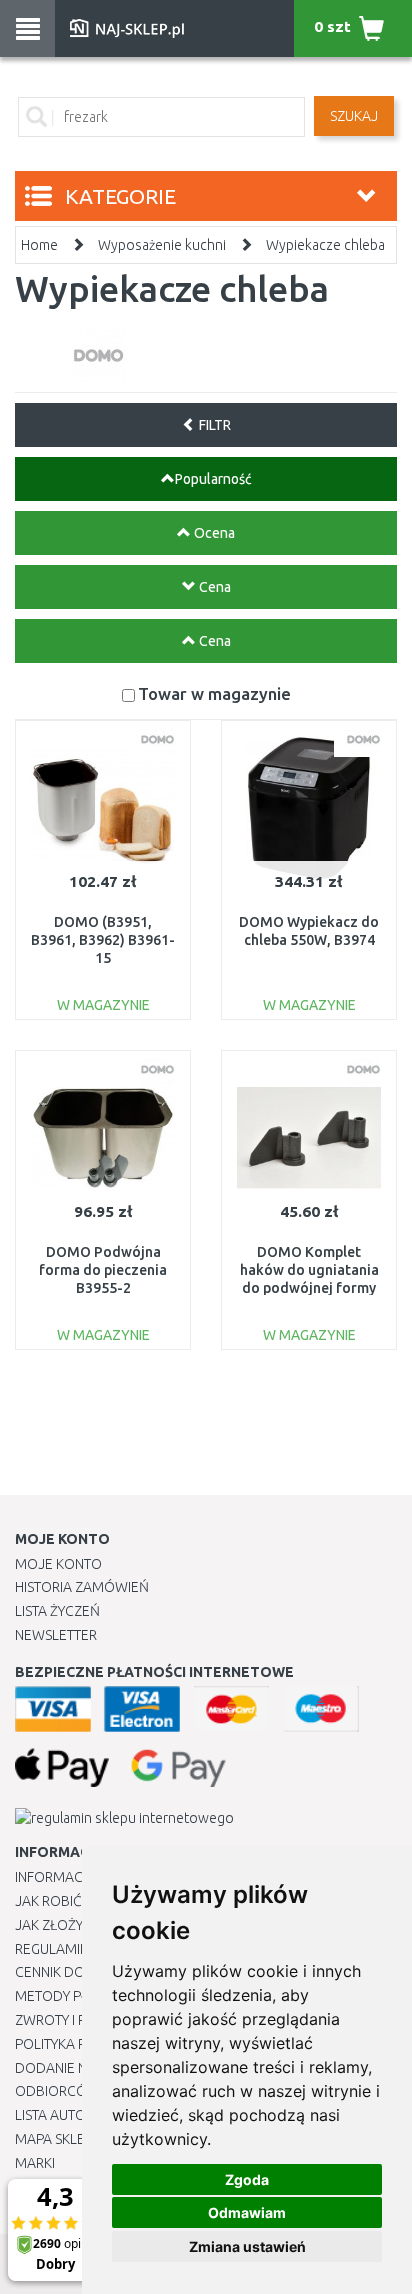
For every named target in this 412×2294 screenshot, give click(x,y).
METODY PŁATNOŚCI (78, 1996)
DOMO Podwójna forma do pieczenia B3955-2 (103, 1270)
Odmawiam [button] (247, 2212)
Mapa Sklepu (58, 2139)
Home (39, 245)
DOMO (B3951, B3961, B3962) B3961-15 (103, 940)
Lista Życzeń (57, 1611)
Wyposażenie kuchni (162, 245)
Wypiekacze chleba (325, 245)
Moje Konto (58, 1564)
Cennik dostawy (71, 1972)
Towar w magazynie (214, 693)
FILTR (213, 425)
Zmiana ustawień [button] (247, 2246)
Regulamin (52, 1949)
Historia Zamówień (82, 1587)
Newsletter (56, 1635)
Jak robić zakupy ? (78, 1901)
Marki (35, 2163)
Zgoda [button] (247, 2179)
